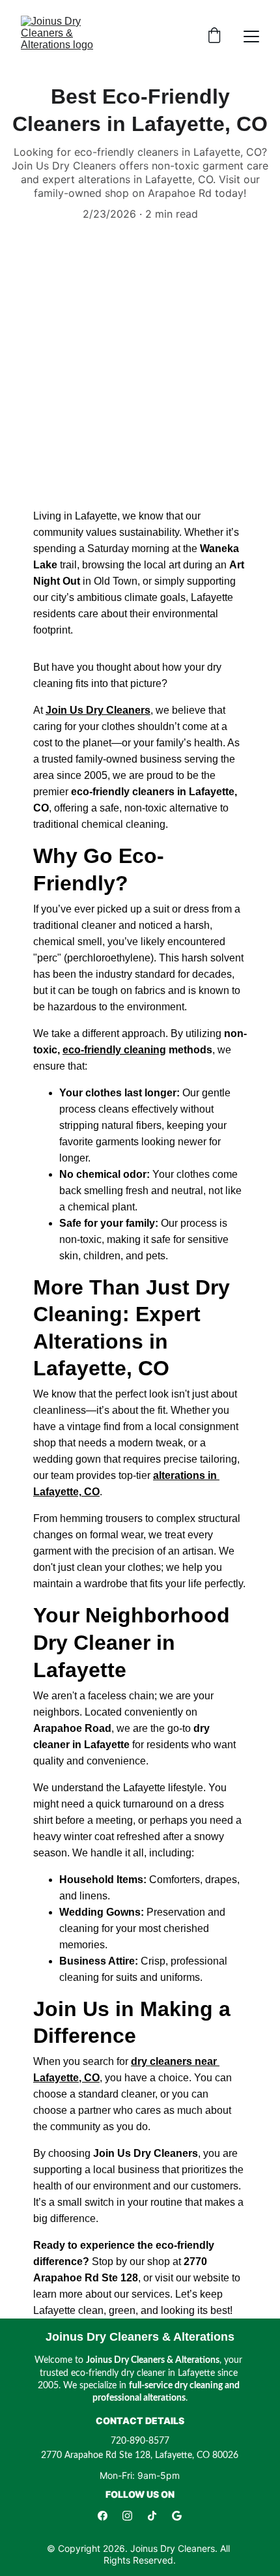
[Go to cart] (214, 37)
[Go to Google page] (177, 2516)
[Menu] (251, 37)
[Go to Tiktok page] (152, 2516)
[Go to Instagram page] (127, 2516)
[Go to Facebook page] (103, 2516)
